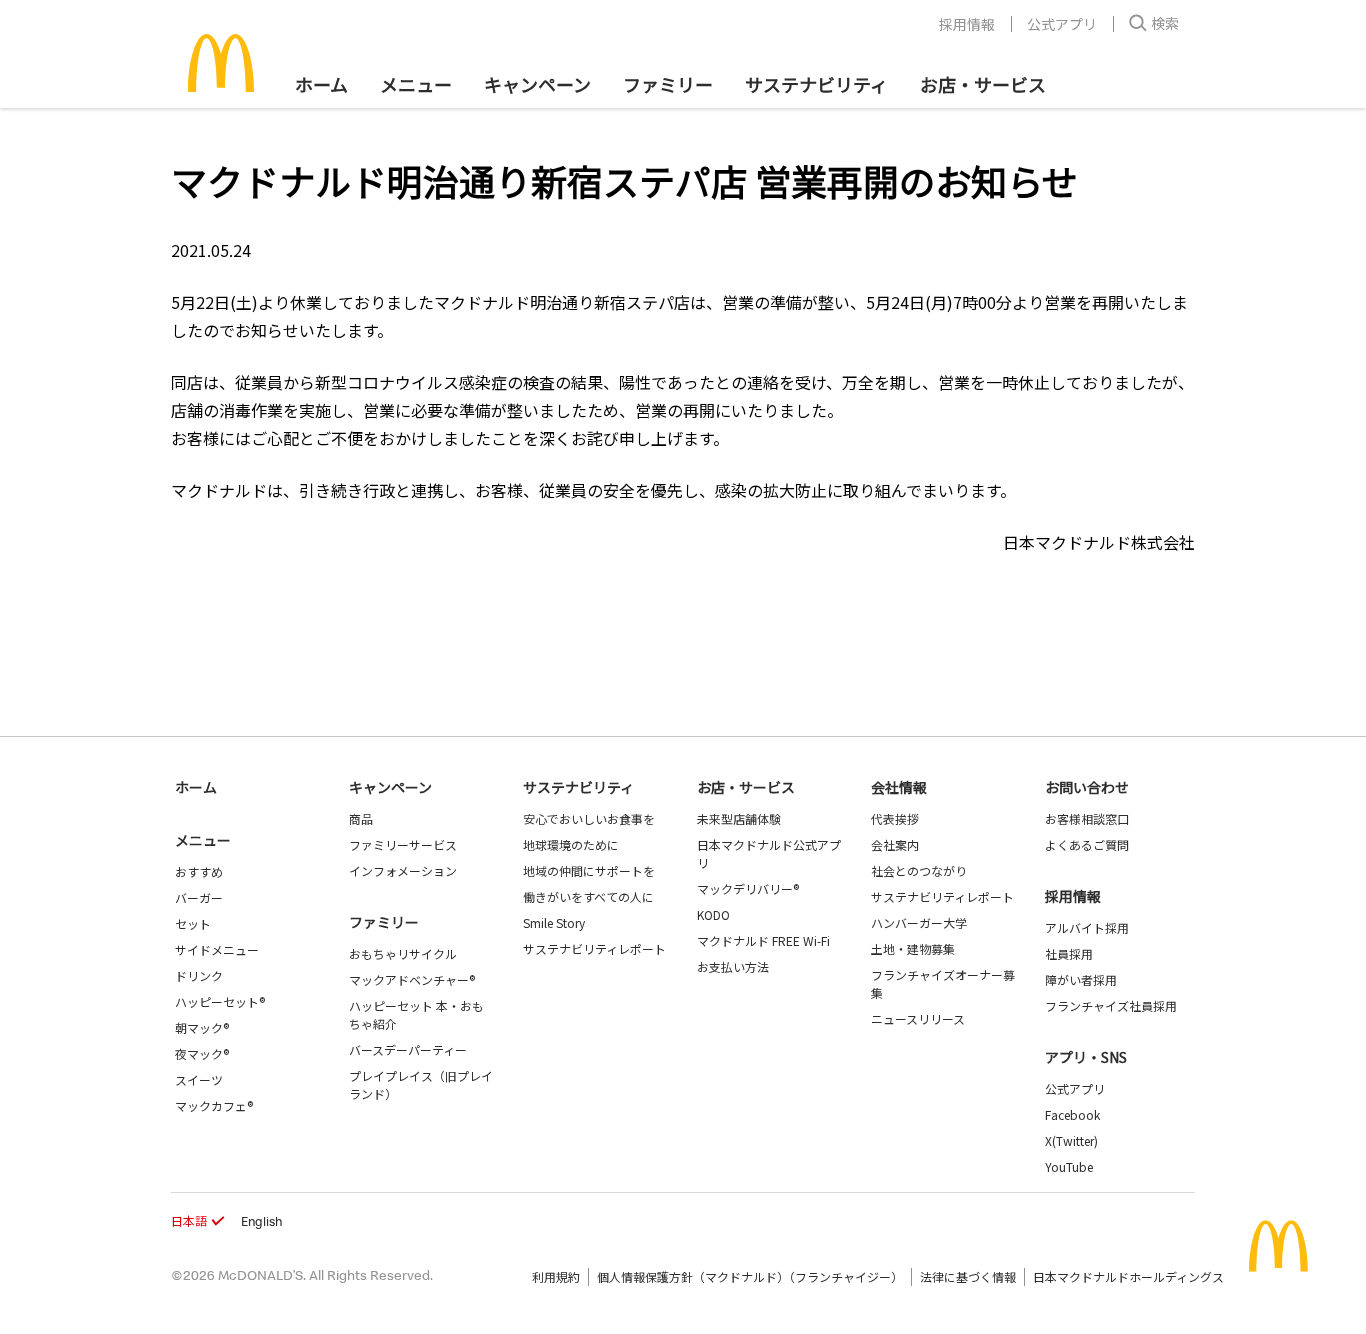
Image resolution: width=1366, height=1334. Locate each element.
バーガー (199, 897)
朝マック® (202, 1027)
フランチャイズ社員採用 (1111, 1005)
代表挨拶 (895, 818)
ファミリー (668, 84)
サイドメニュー (217, 949)
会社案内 (895, 844)
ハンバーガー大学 (919, 922)
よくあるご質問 (1087, 844)
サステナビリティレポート (594, 948)
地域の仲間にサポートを (589, 870)
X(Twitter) (1071, 1140)
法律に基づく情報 (968, 1276)
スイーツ (199, 1079)
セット (193, 923)
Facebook (1072, 1114)
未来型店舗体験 (739, 818)
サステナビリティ (816, 84)
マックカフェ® (214, 1105)
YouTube (1069, 1166)
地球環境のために (571, 844)
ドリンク (199, 975)
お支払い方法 (733, 966)
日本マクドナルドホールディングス (1128, 1276)
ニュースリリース (918, 1018)
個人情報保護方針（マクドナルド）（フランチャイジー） (750, 1276)
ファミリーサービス (403, 844)
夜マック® (202, 1053)
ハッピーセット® (220, 1001)
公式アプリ (1062, 24)
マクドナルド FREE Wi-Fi (763, 940)
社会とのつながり (919, 870)
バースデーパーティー (408, 1049)
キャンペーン (537, 84)
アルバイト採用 (1087, 927)
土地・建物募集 (913, 948)
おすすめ (199, 871)
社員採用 (1069, 953)
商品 (361, 818)
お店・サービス (983, 84)
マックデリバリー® (748, 888)
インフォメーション (403, 870)
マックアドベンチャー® (412, 979)
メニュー (203, 840)
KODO (713, 914)
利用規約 (556, 1276)
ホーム (321, 84)
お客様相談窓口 (1087, 818)
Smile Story (554, 922)
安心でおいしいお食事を (589, 818)
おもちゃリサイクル (403, 953)
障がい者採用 (1081, 979)
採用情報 (967, 24)
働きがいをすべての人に (588, 896)
